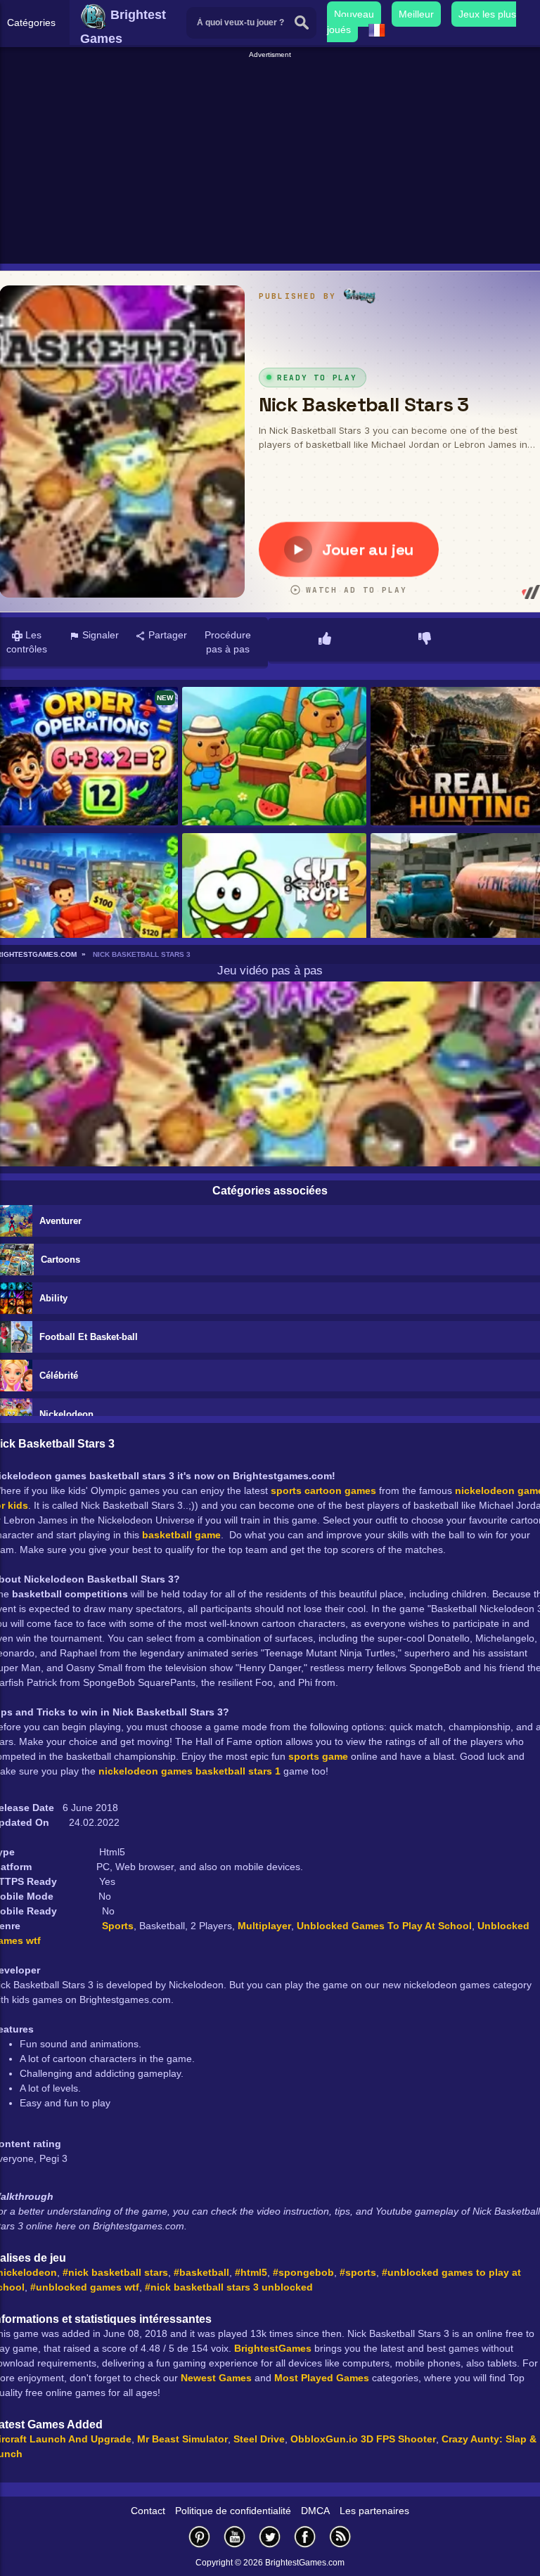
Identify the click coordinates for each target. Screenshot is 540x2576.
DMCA (315, 2511)
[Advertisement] (272, 159)
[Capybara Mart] (274, 757)
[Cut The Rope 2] (274, 903)
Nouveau (354, 14)
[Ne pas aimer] (425, 640)
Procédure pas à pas (228, 642)
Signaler (99, 635)
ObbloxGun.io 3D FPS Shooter (363, 2439)
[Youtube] (235, 2536)
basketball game (181, 1535)
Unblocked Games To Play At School (384, 1926)
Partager (166, 635)
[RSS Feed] (340, 2536)
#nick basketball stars (115, 2272)
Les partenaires (374, 2511)
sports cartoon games (323, 1490)
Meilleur (416, 14)
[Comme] (325, 640)
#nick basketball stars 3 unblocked (229, 2287)
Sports (118, 1926)
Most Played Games (322, 2378)
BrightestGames (273, 2348)
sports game (318, 1756)
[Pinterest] (200, 2536)
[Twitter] (270, 2536)
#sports (358, 2272)
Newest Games (216, 2378)
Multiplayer (264, 1926)
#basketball (201, 2272)
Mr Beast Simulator (182, 2439)
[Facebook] (305, 2536)
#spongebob (303, 2272)
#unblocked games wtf (85, 2287)
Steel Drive (259, 2439)
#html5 (251, 2272)
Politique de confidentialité (233, 2511)
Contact (148, 2511)
